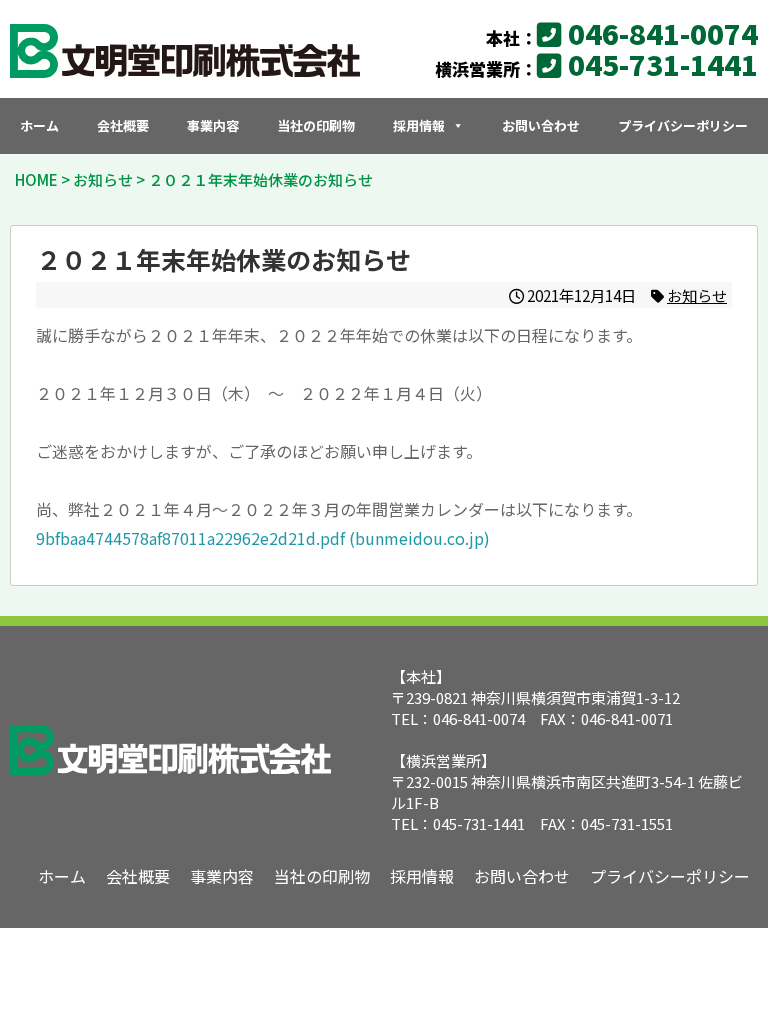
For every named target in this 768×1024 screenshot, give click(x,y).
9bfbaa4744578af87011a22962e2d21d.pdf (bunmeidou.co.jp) (263, 538)
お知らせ (697, 295)
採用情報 (419, 125)
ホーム (39, 125)
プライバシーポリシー (683, 125)
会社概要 (123, 125)
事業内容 (213, 125)
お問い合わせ (541, 125)
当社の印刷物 (316, 125)
